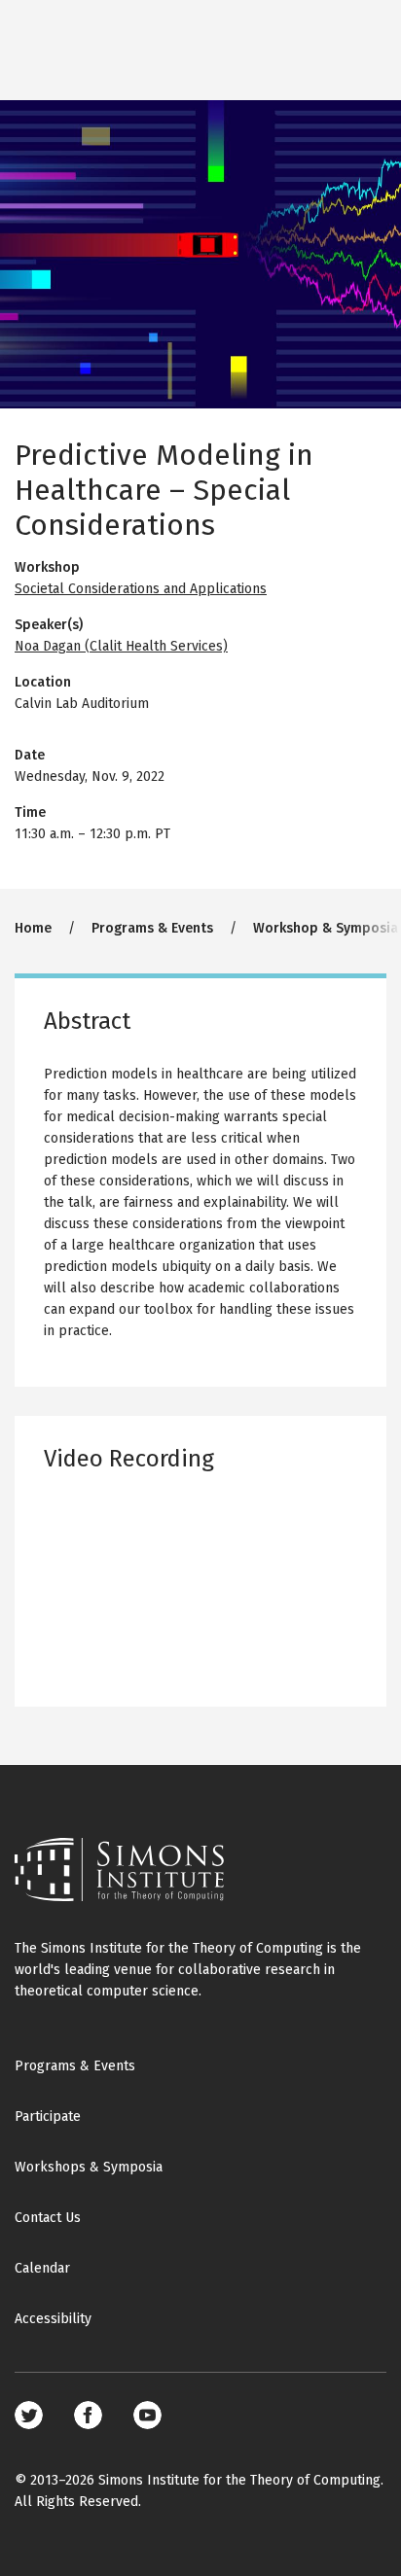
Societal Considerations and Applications (141, 589)
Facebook (88, 2415)
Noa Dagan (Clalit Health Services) (121, 646)
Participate (48, 2117)
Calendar (42, 2268)
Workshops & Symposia (89, 2167)
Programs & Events (152, 928)
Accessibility (53, 2319)
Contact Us (48, 2218)
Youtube (147, 2415)
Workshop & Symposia (326, 928)
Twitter (29, 2415)
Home (33, 928)
